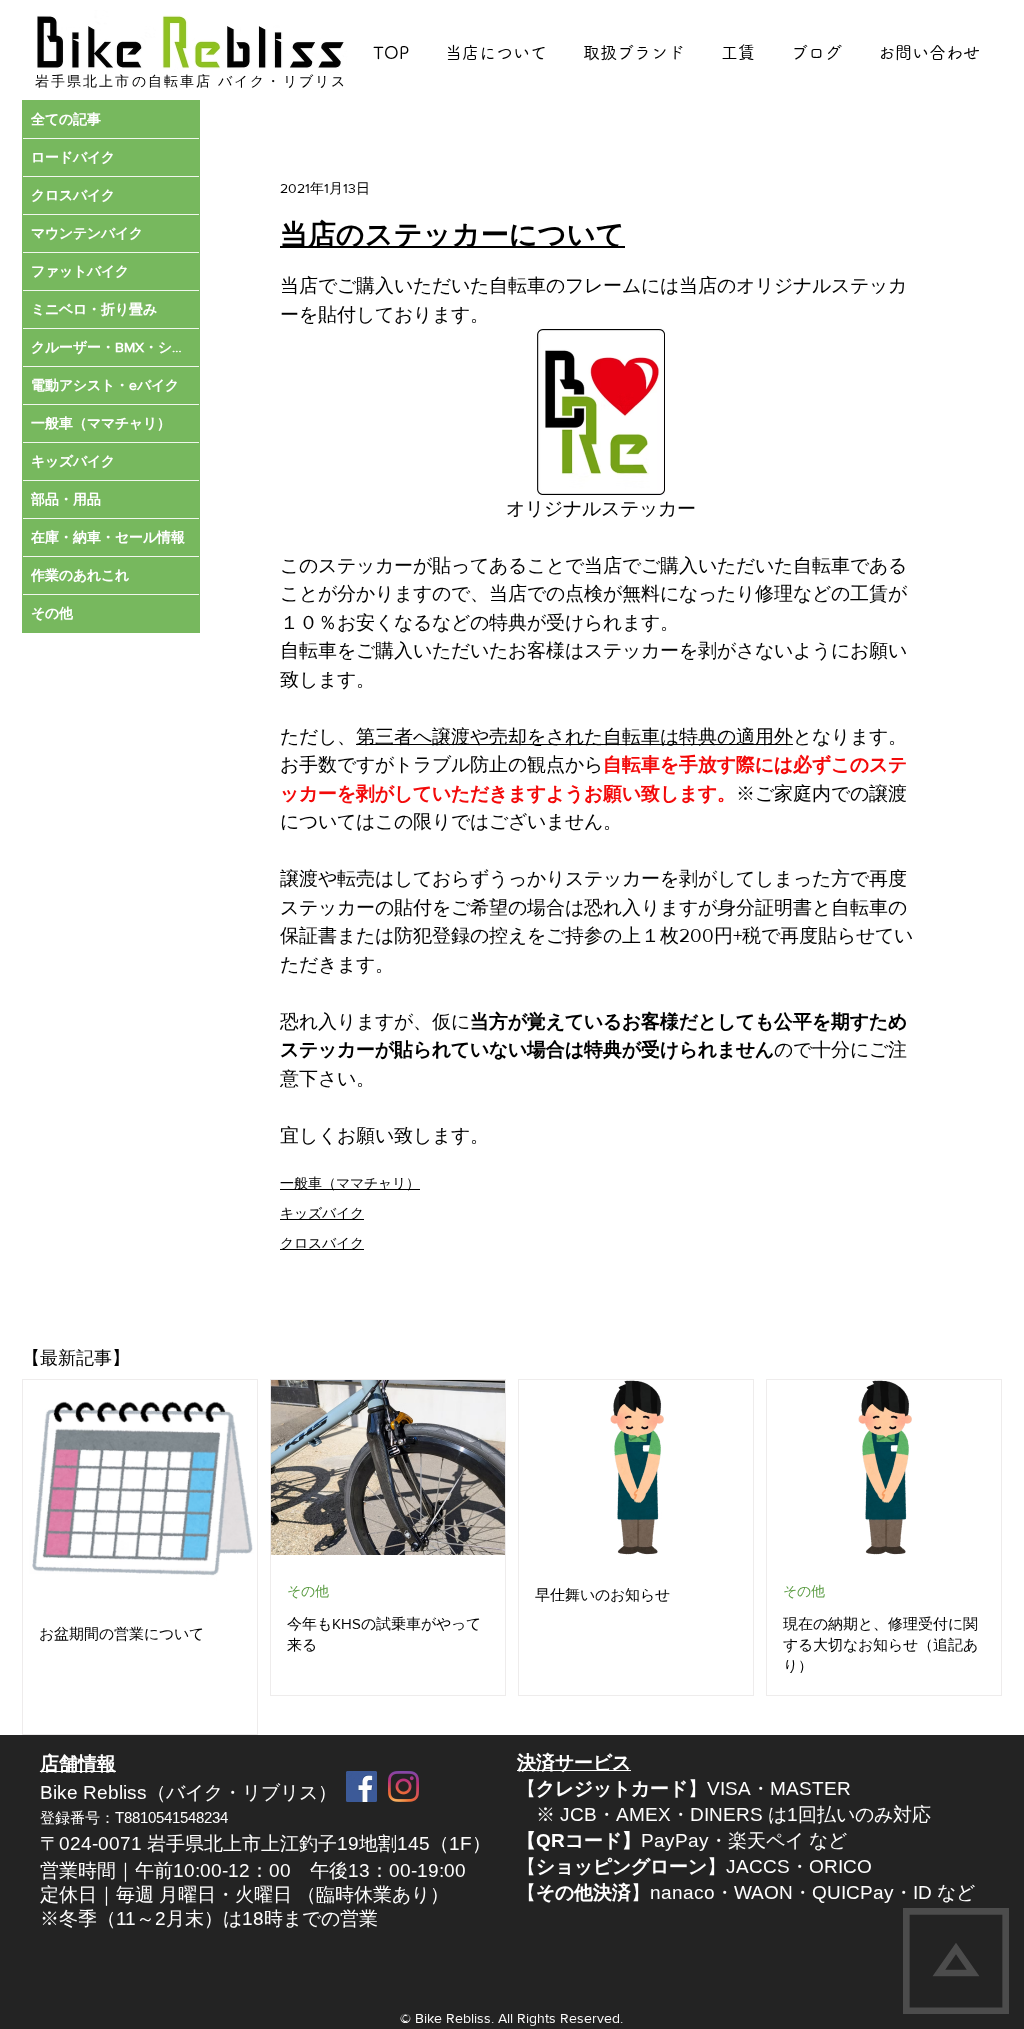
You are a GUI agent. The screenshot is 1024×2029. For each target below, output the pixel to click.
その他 (308, 1591)
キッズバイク (322, 1213)
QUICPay (853, 1892)
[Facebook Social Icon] (361, 1786)
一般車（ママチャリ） (350, 1183)
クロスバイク (322, 1243)
